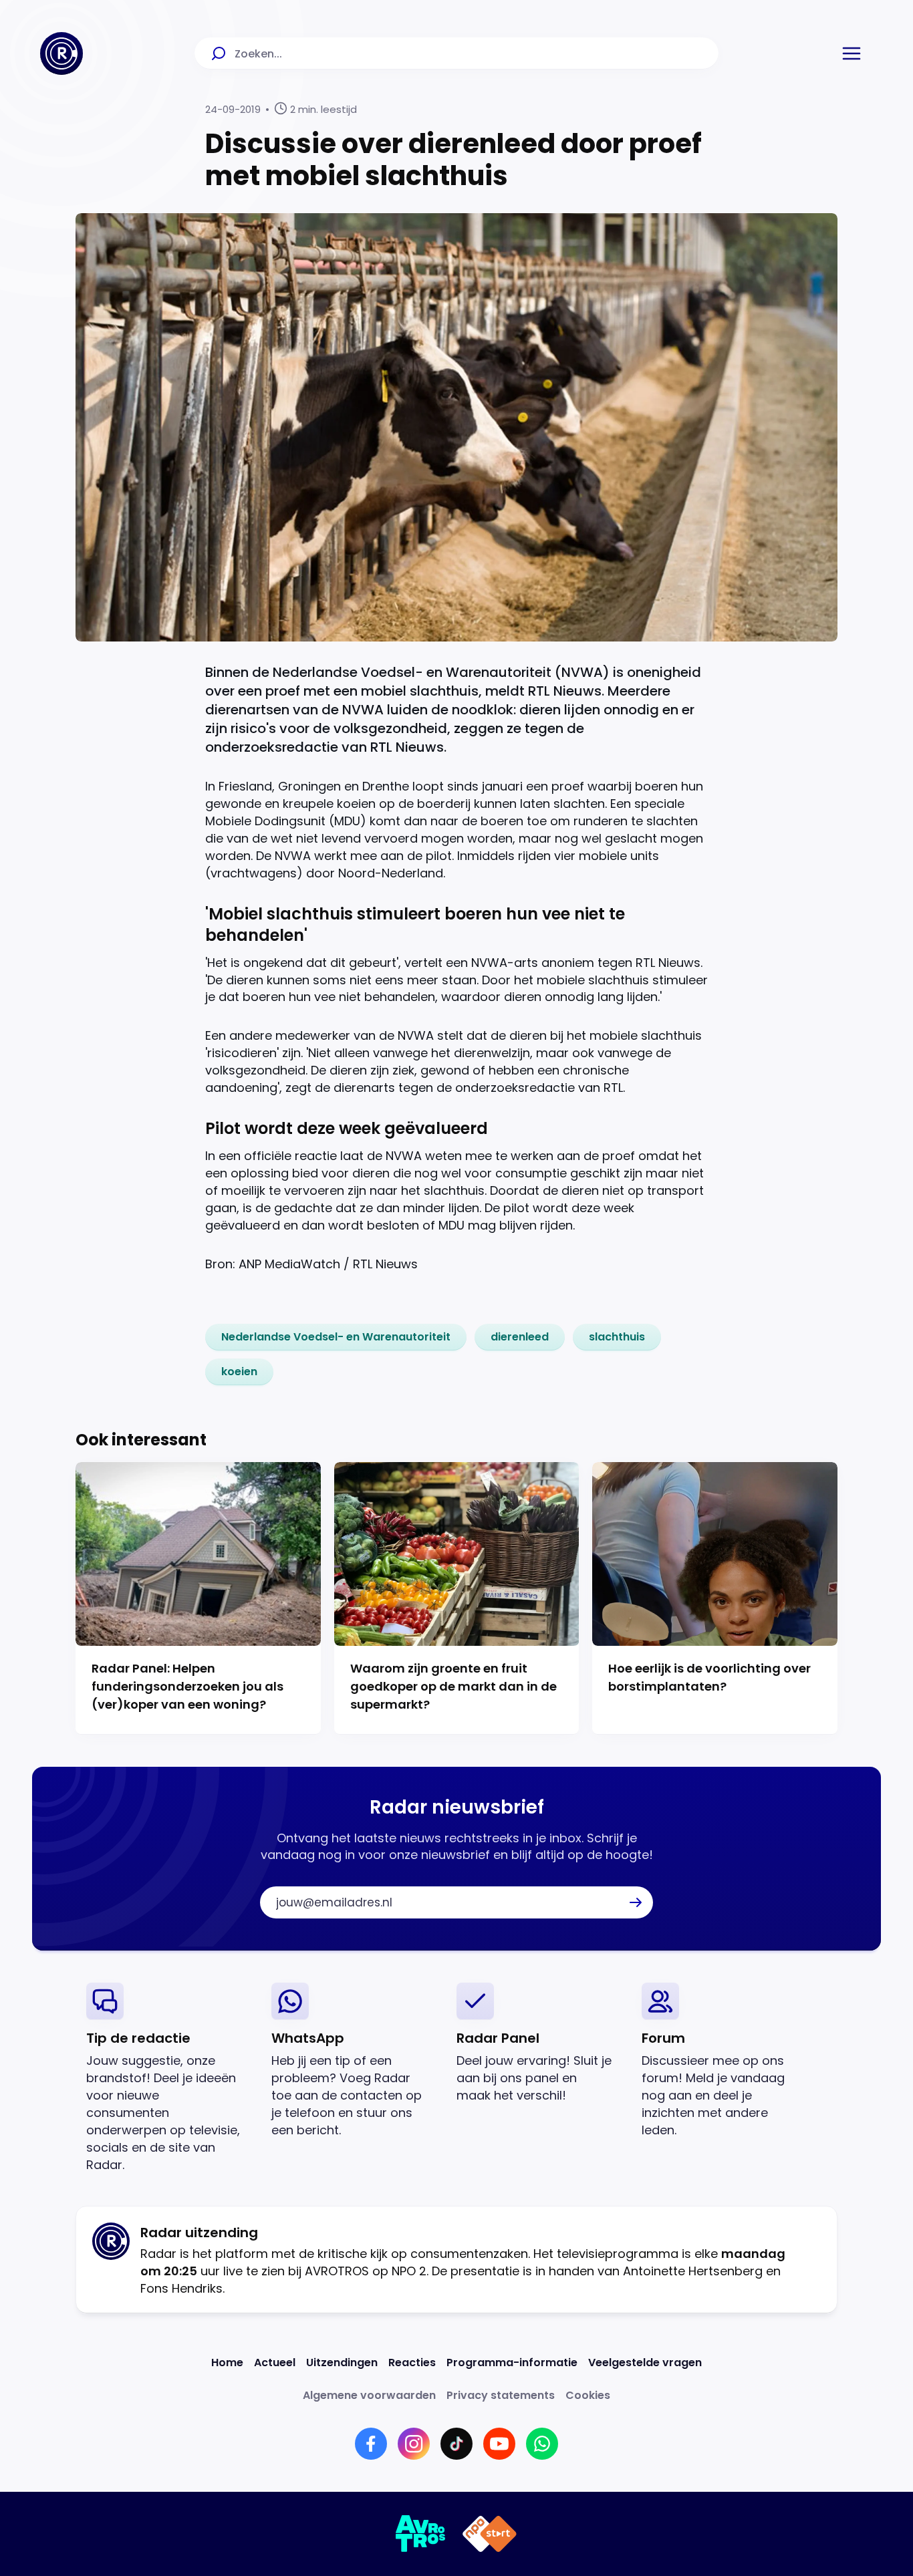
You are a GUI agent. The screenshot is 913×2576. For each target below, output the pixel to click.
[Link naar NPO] (490, 2534)
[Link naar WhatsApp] (542, 2444)
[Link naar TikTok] (456, 2444)
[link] (336, 1337)
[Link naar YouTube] (499, 2444)
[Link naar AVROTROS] (421, 2534)
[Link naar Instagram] (414, 2444)
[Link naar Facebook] (371, 2444)
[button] (852, 53)
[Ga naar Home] (61, 53)
